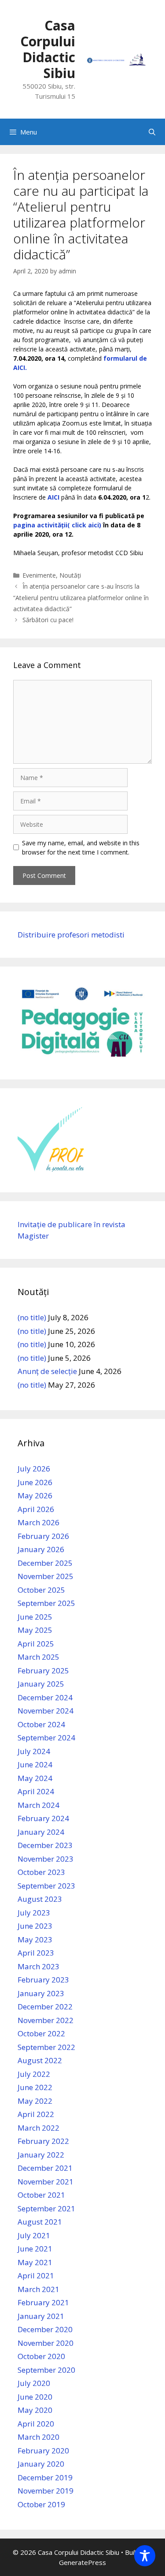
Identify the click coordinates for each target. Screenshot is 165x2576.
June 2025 (35, 1617)
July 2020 (34, 2383)
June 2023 (35, 1926)
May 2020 (35, 2410)
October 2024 (41, 1724)
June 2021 (35, 2249)
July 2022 (34, 2074)
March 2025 (38, 1657)
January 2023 (41, 1993)
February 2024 (43, 1818)
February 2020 (43, 2451)
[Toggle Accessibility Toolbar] (145, 2556)
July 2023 (34, 1913)
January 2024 (41, 1832)
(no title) (32, 1317)
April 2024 (36, 1791)
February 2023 (43, 1980)
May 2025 (35, 1630)
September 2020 (46, 2370)
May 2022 (35, 2101)
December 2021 (45, 2168)
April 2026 (36, 1509)
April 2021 (36, 2275)
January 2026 (41, 1549)
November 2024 (46, 1711)
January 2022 (41, 2155)
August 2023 (40, 1899)
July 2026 (34, 1469)
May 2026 (35, 1495)
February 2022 (43, 2141)
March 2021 (38, 2289)
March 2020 (38, 2437)
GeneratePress (82, 2562)
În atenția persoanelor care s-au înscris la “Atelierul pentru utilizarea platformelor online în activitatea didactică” (81, 597)
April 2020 (36, 2424)
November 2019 (46, 2491)
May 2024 (35, 1778)
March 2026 (38, 1522)
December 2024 (45, 1697)
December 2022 (45, 2007)
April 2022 (36, 2114)
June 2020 (35, 2397)
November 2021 (46, 2182)
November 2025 (46, 1576)
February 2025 (43, 1671)
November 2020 (46, 2343)
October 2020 (41, 2356)
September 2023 (46, 1886)
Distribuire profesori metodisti (71, 935)
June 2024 (35, 1764)
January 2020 (41, 2464)
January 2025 (41, 1684)
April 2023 (36, 1953)
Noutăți (70, 575)
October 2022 (41, 2033)
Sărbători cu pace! (48, 620)
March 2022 (38, 2128)
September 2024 (46, 1738)
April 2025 (36, 1644)
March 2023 (38, 1966)
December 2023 (45, 1845)
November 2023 (46, 1859)
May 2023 (35, 1939)
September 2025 (46, 1603)
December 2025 (45, 1563)
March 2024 (38, 1805)
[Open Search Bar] (152, 132)
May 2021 (35, 2262)
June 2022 (35, 2087)
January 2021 (41, 2316)
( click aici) (84, 525)
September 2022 (46, 2047)
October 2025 (41, 1590)
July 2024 (34, 1751)
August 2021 (40, 2222)
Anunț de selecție (47, 1371)
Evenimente (39, 575)
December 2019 (45, 2477)
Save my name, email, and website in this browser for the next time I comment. (81, 847)
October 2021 (41, 2195)
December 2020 (45, 2329)
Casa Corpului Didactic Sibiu (48, 49)
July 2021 (34, 2235)
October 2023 (41, 1872)
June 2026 (35, 1482)
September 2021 (46, 2208)
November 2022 (46, 2020)
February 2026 (43, 1536)
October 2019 (41, 2504)
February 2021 (43, 2302)
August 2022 (40, 2060)
